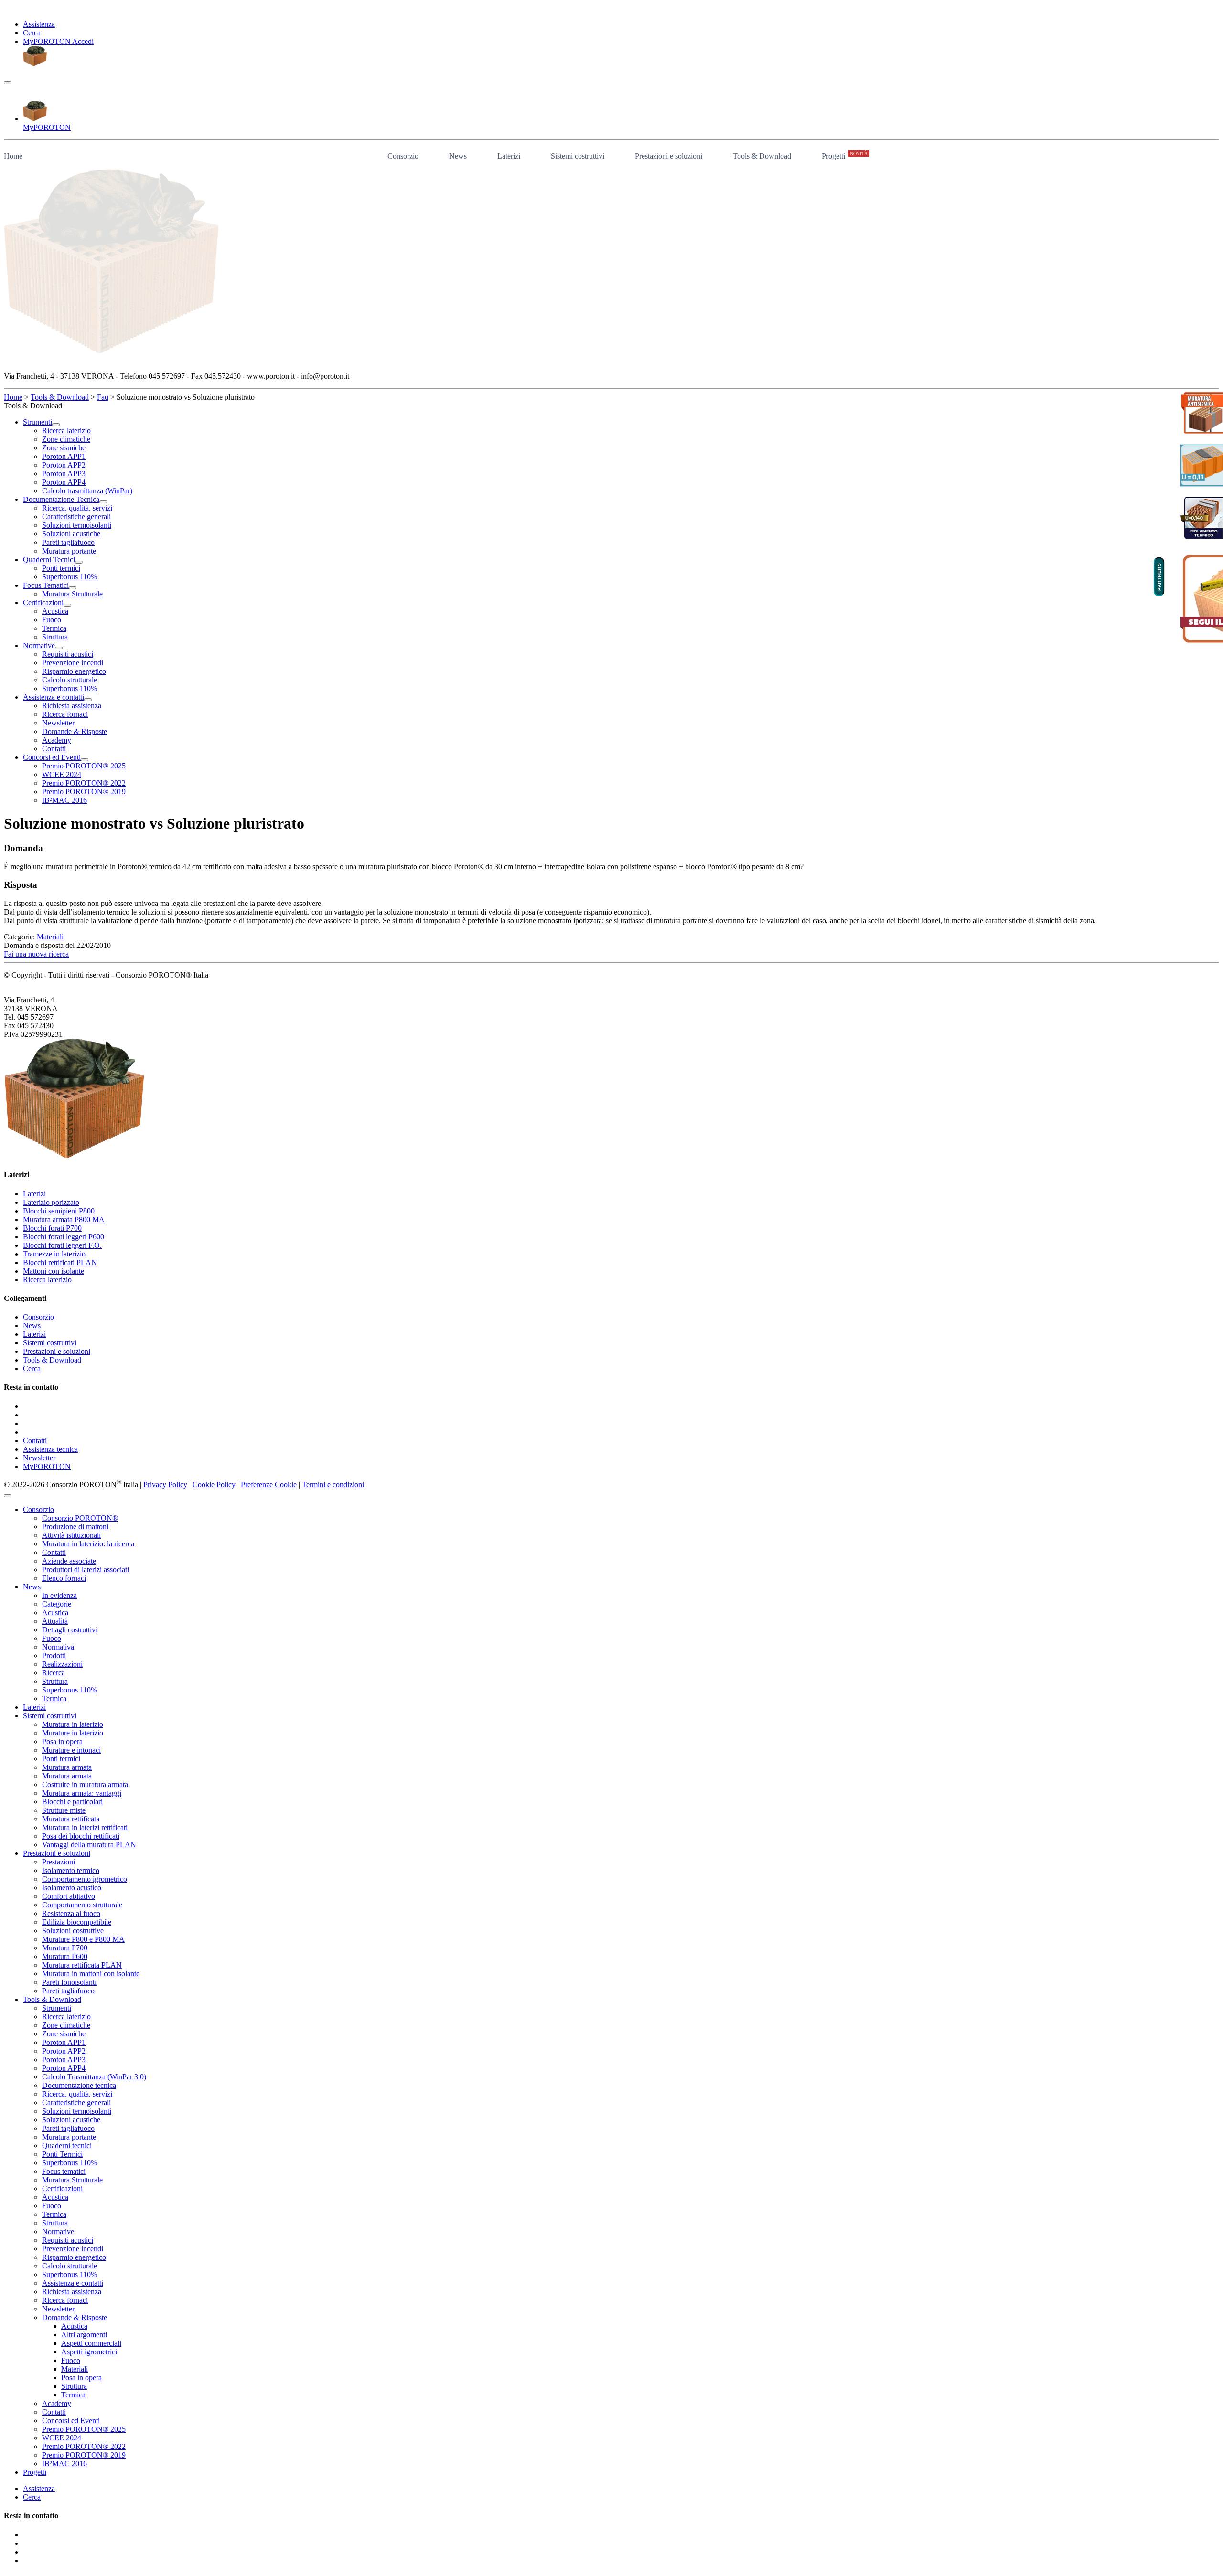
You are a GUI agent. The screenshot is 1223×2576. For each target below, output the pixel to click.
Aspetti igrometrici (89, 2352)
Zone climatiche (66, 2025)
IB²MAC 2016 (64, 2464)
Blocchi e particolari (72, 1802)
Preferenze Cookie (269, 1485)
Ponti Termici (62, 2154)
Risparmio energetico (74, 2257)
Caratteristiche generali (76, 2102)
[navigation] (8, 83)
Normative (58, 2231)
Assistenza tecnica (50, 1449)
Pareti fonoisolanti (69, 1982)
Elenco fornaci (64, 1578)
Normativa (58, 1647)
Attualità (55, 1621)
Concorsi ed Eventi (71, 2421)
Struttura (55, 1681)
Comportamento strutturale (82, 1905)
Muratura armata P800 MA (64, 1219)
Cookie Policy (214, 1485)
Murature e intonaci (71, 1750)
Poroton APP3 (64, 2060)
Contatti (35, 1441)
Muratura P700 (65, 1948)
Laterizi (509, 156)
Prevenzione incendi (73, 2249)
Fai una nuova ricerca (36, 954)
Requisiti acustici (68, 2240)
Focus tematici (64, 2171)
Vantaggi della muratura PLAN (89, 1845)
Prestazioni (59, 1862)
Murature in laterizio (73, 1733)
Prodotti (54, 1655)
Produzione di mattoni (75, 1527)
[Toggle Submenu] (56, 425)
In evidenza (59, 1595)
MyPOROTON (47, 1466)
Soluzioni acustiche (71, 2120)
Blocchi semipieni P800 (59, 1211)
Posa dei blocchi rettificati (81, 1836)
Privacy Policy (165, 1485)
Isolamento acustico (72, 1888)
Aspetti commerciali (91, 2343)
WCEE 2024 (62, 2438)
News (458, 156)
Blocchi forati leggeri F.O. (62, 1245)
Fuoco (52, 1638)
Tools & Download (762, 156)
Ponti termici (61, 1759)
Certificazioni (62, 2188)
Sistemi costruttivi (578, 156)
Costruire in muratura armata (85, 1784)
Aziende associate (69, 1561)
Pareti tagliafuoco (68, 1991)
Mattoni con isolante (54, 1271)
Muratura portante (69, 2137)
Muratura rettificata (71, 1819)
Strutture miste (64, 1810)
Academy (57, 2403)
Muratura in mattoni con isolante (91, 1974)
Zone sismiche (64, 2034)
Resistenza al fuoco (71, 1913)
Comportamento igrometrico (85, 1879)
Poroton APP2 (64, 2051)
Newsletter (39, 1458)
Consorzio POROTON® (80, 1518)
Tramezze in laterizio (54, 1254)
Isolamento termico (71, 1870)
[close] (8, 1496)
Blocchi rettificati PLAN (60, 1262)
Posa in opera (62, 1741)
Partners (1159, 577)
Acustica (55, 1613)
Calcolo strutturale (70, 2266)
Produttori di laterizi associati (86, 1570)
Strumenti (57, 2008)
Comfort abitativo (69, 1896)
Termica (54, 1698)
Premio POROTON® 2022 (84, 2446)
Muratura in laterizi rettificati (85, 1827)
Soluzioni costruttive (73, 1931)
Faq (103, 397)
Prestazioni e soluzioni (669, 156)
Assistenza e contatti (73, 2283)
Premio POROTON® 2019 (84, 2455)
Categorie (57, 1604)
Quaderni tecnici (67, 2145)
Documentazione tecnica (79, 2085)
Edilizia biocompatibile (77, 1922)
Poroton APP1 (64, 2042)
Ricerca (54, 1673)
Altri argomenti (84, 2335)
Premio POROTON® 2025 (84, 2429)
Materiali (50, 937)
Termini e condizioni (333, 1485)
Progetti (845, 155)
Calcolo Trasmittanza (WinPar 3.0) (94, 2077)
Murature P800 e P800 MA (83, 1939)
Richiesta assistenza (72, 2292)
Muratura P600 (65, 1956)
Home (13, 156)
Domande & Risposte (75, 2317)
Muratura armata (67, 1767)
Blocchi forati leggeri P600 (64, 1237)
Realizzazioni (62, 1664)
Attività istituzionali (71, 1535)
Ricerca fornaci (65, 2300)
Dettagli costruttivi (70, 1630)
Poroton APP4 (64, 2068)
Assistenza (39, 24)
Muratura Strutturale (72, 2180)
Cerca (32, 33)
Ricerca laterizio (47, 1280)
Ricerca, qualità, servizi (77, 2094)
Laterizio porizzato (51, 1202)
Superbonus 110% (70, 1690)
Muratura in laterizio (73, 1724)
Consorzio (403, 156)
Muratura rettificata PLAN (82, 1965)
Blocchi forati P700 (52, 1228)
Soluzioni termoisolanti (77, 2111)
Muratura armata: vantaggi (82, 1793)
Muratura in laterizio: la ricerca (88, 1544)
